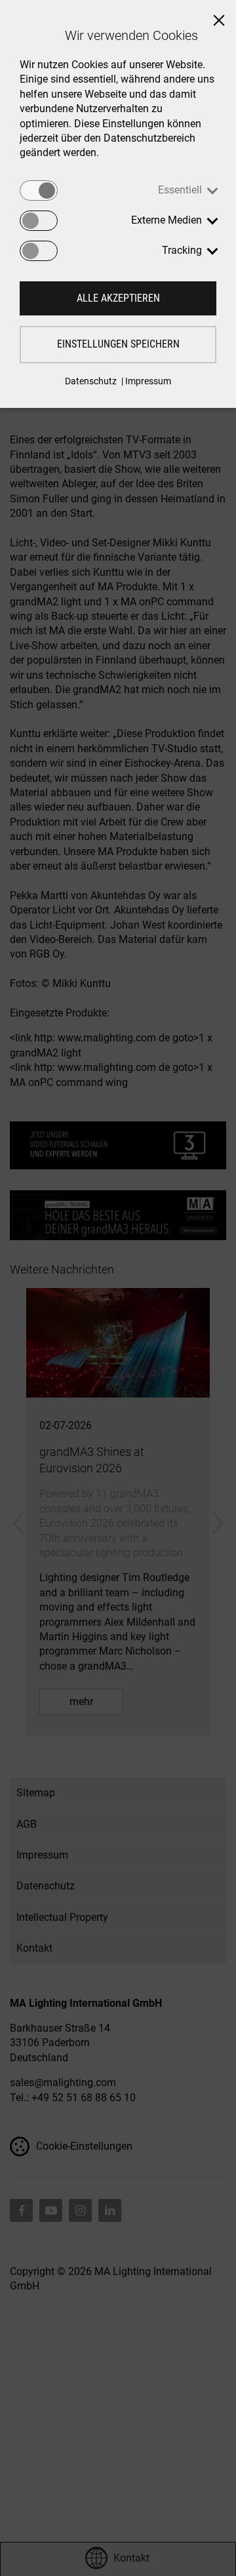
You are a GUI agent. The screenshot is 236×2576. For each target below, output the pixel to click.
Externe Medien (167, 220)
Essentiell (180, 190)
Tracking (182, 250)
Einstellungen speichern (118, 344)
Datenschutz (91, 381)
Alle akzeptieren (118, 298)
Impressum (148, 381)
